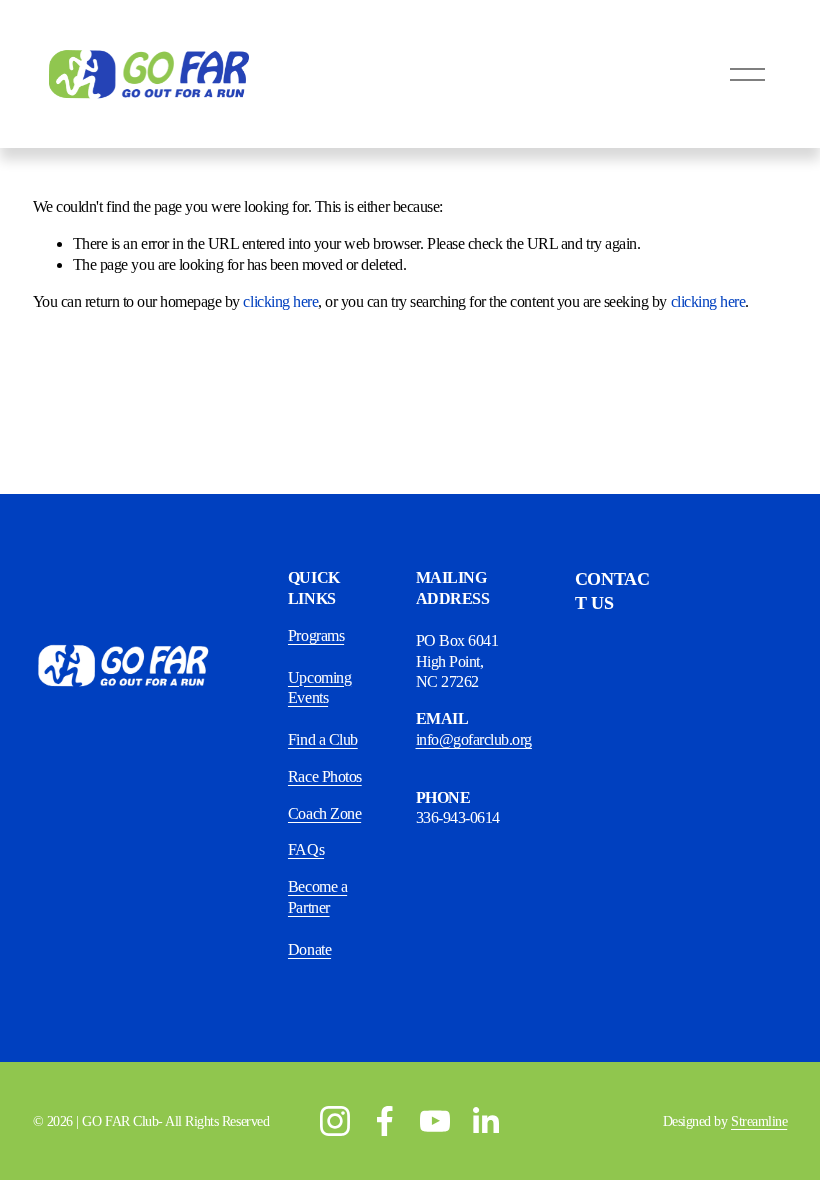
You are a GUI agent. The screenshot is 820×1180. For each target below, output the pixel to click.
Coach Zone (324, 813)
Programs (316, 635)
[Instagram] (335, 1121)
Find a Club (323, 739)
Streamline (759, 1121)
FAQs (306, 849)
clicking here (280, 301)
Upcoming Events (319, 688)
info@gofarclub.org (474, 739)
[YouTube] (435, 1121)
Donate (309, 949)
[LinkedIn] (485, 1121)
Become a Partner (317, 897)
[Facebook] (385, 1121)
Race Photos (325, 776)
